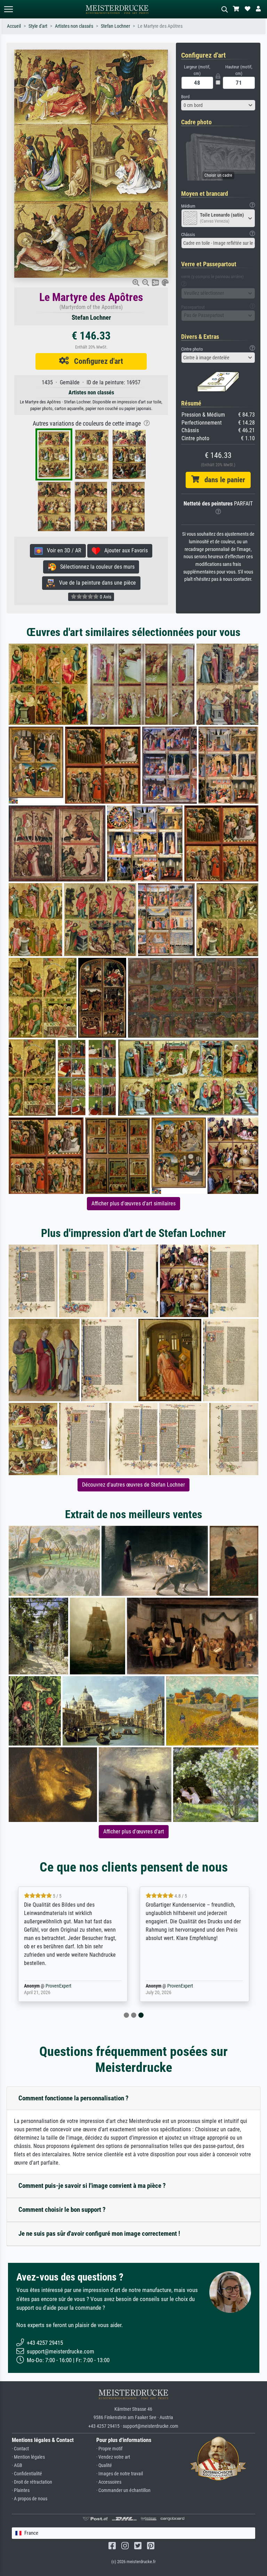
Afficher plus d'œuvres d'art (134, 1831)
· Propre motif (109, 2449)
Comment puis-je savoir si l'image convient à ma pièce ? (92, 2186)
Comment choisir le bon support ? (62, 2210)
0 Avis (105, 597)
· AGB (17, 2465)
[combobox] (218, 105)
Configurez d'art (96, 361)
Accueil (14, 26)
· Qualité (104, 2465)
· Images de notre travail (120, 2474)
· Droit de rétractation (32, 2482)
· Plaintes (21, 2490)
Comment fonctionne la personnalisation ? (74, 2098)
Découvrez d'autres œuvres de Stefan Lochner (133, 1485)
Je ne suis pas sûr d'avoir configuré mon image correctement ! (99, 2234)
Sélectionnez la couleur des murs (95, 567)
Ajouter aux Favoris (124, 550)
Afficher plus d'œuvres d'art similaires (133, 1203)
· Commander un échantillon (123, 2490)
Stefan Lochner (115, 26)
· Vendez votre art (113, 2457)
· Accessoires (109, 2482)
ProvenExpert (58, 1986)
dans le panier (222, 480)
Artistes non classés (74, 26)
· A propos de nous (30, 2499)
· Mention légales (28, 2457)
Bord (185, 97)
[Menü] (8, 9)
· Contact (20, 2449)
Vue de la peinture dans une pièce (95, 583)
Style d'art (38, 26)
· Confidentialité (27, 2474)
